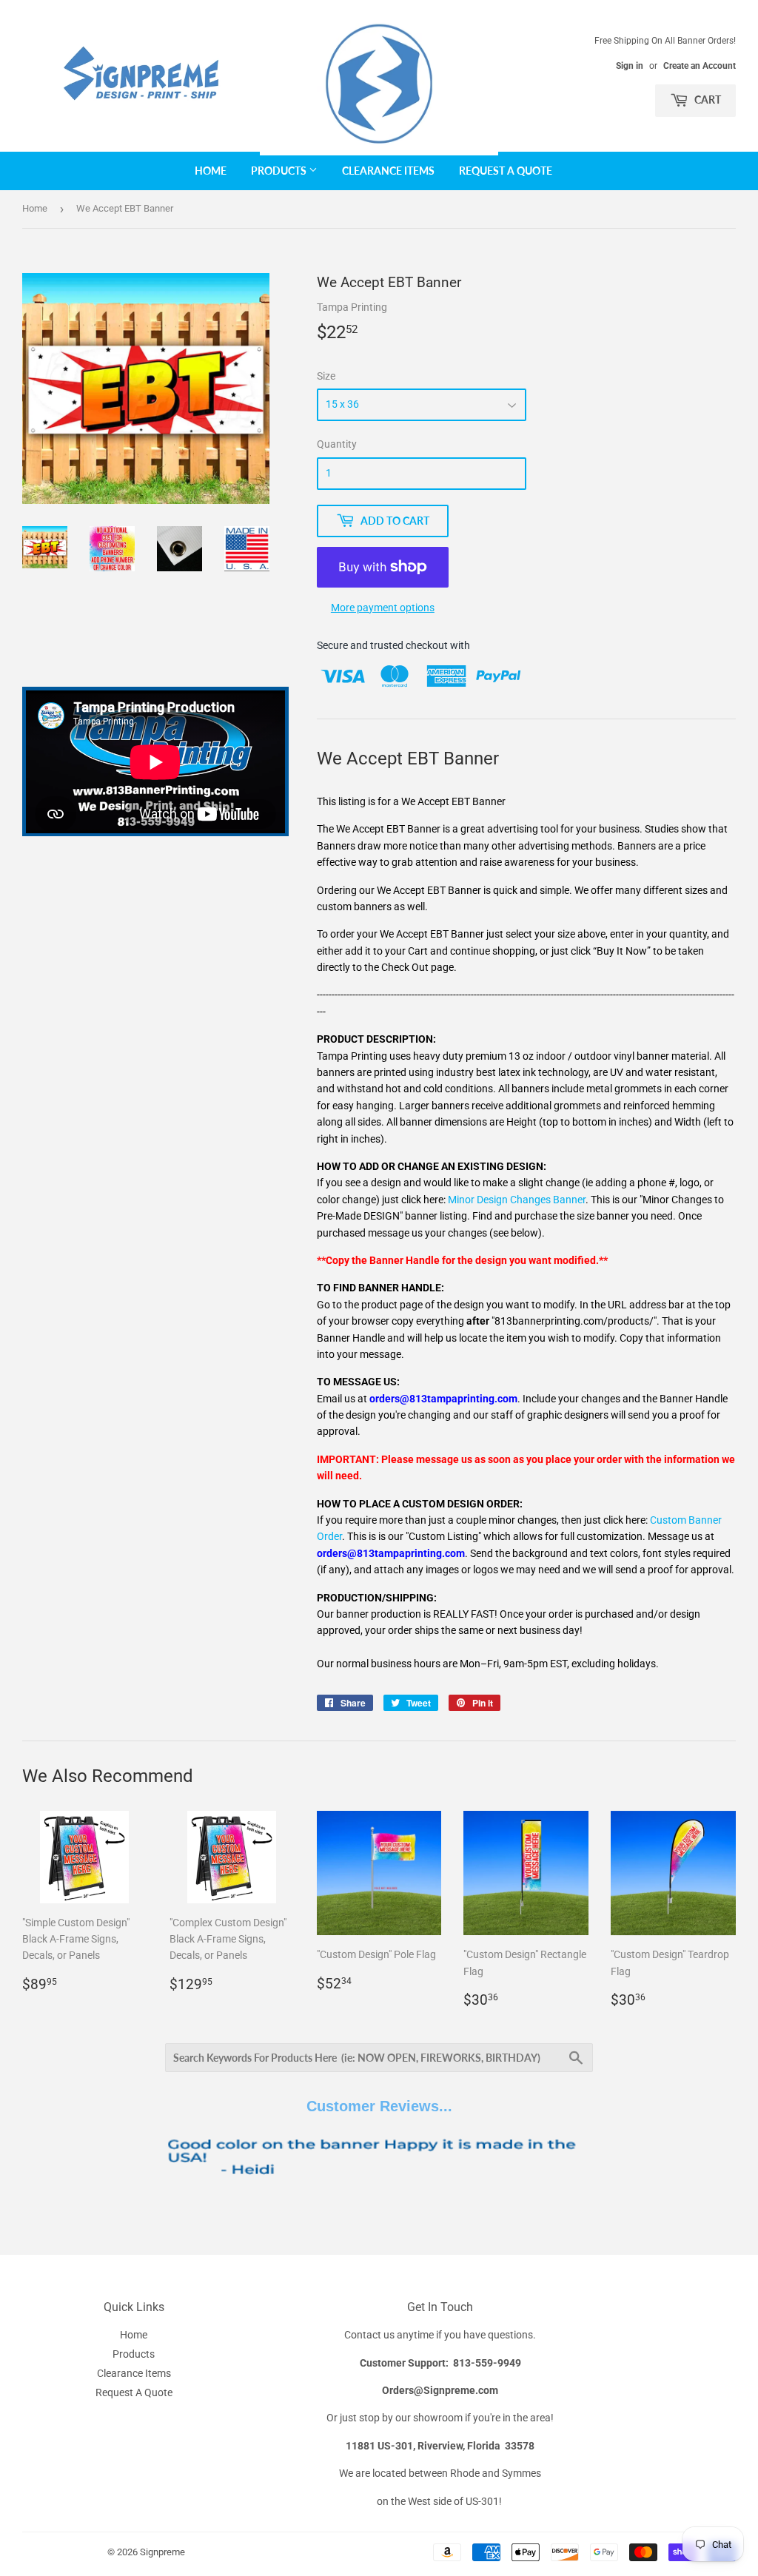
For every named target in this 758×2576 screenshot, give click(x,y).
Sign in (630, 66)
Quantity (337, 444)
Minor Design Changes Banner (517, 1200)
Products (280, 171)
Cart (707, 100)
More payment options (383, 608)
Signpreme (162, 2552)
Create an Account (700, 66)
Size (326, 376)
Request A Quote (506, 171)
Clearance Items (388, 171)
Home (211, 171)
